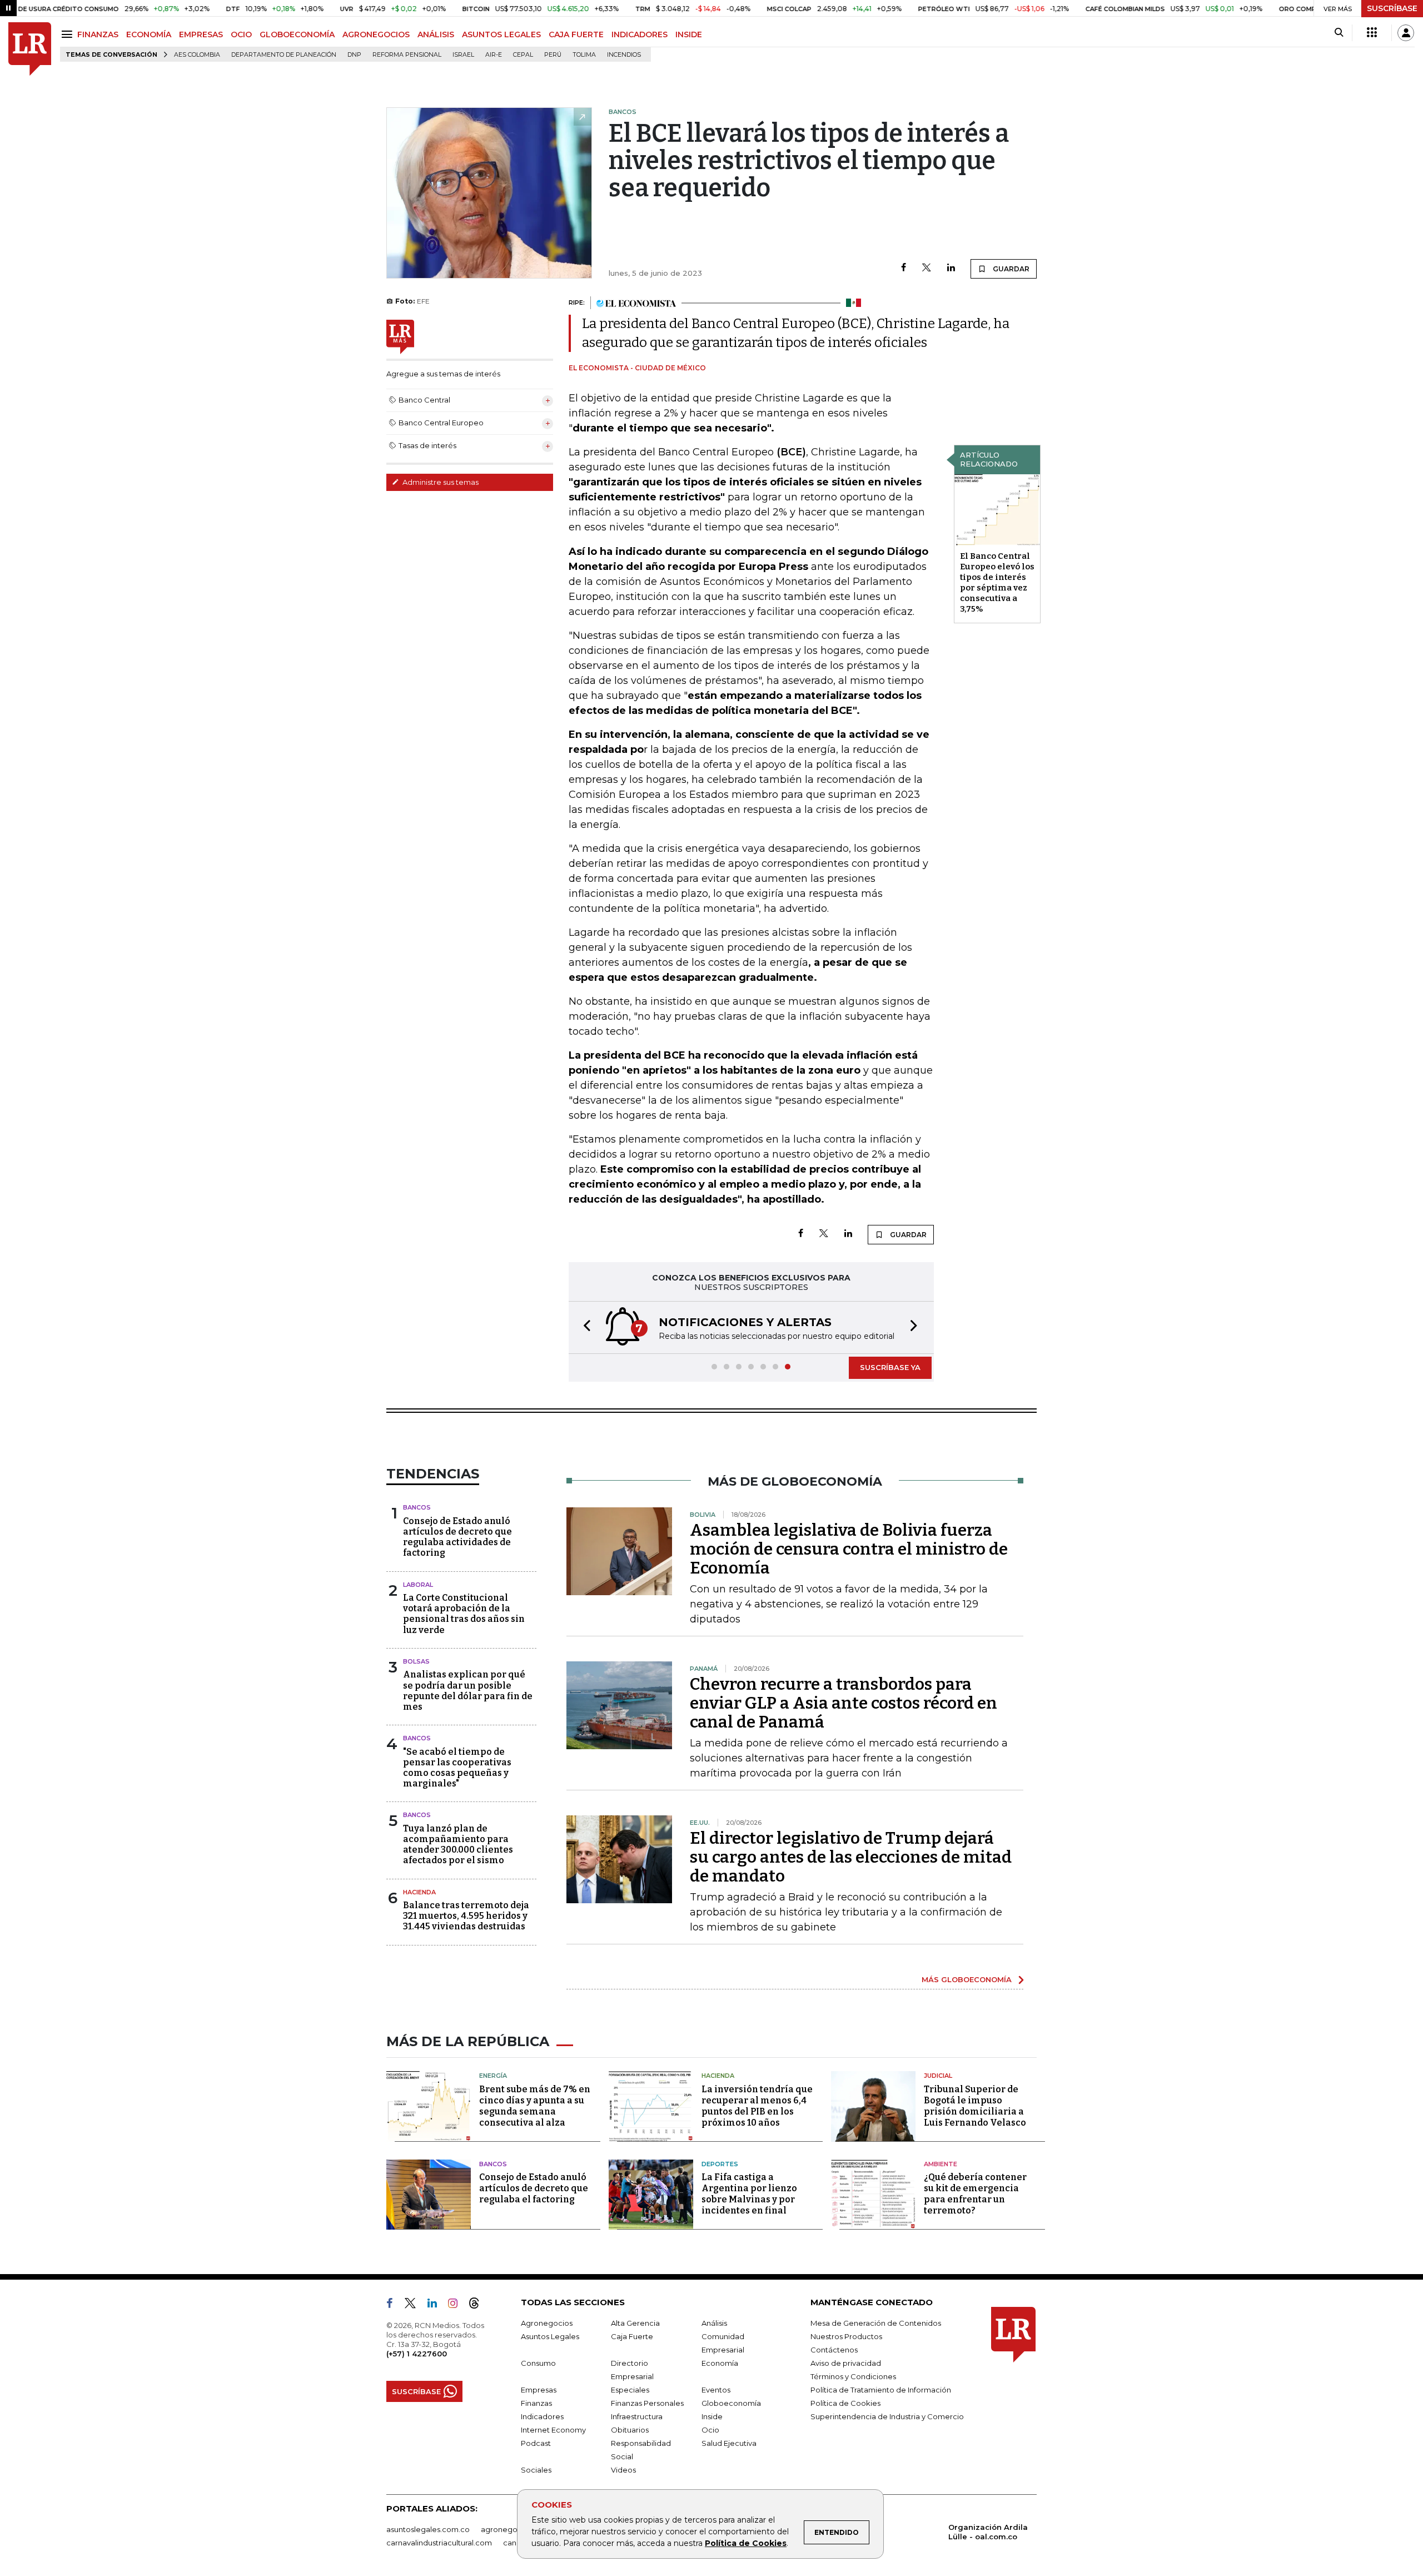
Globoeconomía (731, 2403)
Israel (463, 55)
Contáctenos (834, 2350)
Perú (553, 55)
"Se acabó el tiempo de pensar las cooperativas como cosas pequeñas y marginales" (457, 1768)
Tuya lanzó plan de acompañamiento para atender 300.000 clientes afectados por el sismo (458, 1845)
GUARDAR (1010, 269)
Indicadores (542, 2416)
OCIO (241, 34)
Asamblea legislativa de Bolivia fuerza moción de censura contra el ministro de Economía (849, 1549)
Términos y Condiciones (853, 2376)
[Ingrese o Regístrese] (1406, 33)
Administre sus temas (440, 482)
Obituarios (630, 2430)
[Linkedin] (951, 268)
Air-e (494, 55)
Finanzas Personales (647, 2403)
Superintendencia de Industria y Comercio (887, 2416)
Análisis (714, 2323)
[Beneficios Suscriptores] (1372, 33)
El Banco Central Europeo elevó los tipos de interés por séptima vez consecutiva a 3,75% (997, 582)
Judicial (938, 2076)
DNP (354, 55)
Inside (712, 2416)
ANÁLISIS (436, 34)
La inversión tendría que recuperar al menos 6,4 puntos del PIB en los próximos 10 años (757, 2106)
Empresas (539, 2390)
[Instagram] (457, 2305)
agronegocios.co (512, 2529)
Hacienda (419, 1892)
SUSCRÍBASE (1392, 8)
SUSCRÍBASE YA (890, 1367)
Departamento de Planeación (284, 55)
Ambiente (941, 2164)
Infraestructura (637, 2416)
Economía (720, 2363)
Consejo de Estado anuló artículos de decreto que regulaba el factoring (534, 2188)
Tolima (584, 55)
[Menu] (69, 34)
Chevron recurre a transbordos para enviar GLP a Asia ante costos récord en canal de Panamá (844, 1703)
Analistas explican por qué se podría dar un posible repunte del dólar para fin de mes (468, 1691)
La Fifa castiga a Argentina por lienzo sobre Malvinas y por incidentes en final (749, 2194)
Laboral (418, 1585)
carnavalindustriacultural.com (439, 2543)
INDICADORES (640, 34)
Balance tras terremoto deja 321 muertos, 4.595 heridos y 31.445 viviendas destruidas (466, 1916)
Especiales (630, 2390)
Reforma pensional (407, 55)
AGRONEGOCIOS (376, 34)
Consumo (538, 2363)
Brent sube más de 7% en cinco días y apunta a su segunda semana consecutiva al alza (535, 2106)
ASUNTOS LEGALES (501, 34)
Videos (623, 2470)
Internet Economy (553, 2430)
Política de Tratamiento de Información (881, 2390)
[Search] (1339, 33)
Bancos (417, 1507)
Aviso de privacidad (846, 2363)
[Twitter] (927, 268)
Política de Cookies (746, 2543)
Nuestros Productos (846, 2336)
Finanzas (536, 2403)
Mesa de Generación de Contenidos (876, 2323)
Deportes (720, 2164)
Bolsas (416, 1661)
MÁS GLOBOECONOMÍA (967, 1979)
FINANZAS (98, 34)
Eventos (716, 2390)
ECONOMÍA (149, 34)
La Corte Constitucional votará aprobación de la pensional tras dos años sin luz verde (464, 1614)
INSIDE (689, 34)
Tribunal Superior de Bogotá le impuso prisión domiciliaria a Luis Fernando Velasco (975, 2106)
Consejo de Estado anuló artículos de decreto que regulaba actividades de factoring (457, 1537)
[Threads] (479, 2305)
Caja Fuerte (632, 2336)
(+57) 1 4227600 (417, 2354)
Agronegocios (547, 2323)
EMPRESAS (201, 34)
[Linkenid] (437, 2305)
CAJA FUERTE (576, 34)
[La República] (30, 49)
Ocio (710, 2430)
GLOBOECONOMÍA (297, 34)
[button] (584, 1327)
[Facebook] (904, 268)
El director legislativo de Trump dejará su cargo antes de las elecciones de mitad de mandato (851, 1857)
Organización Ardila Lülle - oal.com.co (988, 2532)
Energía (493, 2076)
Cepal (523, 55)
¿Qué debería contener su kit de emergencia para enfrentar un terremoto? (975, 2194)
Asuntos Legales (550, 2336)
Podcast (536, 2443)
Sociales (536, 2470)
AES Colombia (197, 55)
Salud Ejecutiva (729, 2443)
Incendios (624, 55)
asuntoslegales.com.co (428, 2529)
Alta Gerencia (635, 2323)
